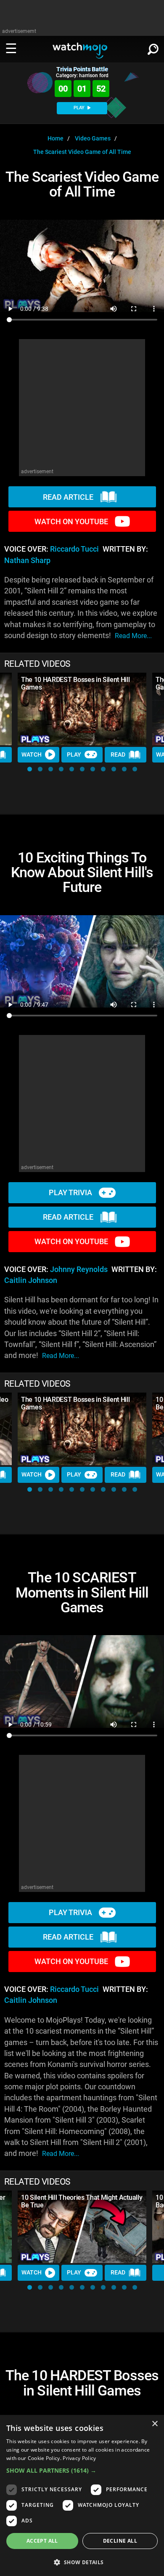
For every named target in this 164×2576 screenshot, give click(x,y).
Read (118, 754)
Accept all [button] (42, 2541)
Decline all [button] (120, 2541)
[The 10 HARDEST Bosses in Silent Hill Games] (82, 709)
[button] (30, 769)
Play (74, 754)
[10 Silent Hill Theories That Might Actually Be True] (82, 2227)
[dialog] (82, 2495)
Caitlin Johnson (31, 1280)
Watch (32, 754)
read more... (133, 636)
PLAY (80, 108)
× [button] (155, 2424)
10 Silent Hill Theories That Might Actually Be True (82, 2201)
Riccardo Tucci (74, 549)
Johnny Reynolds (79, 1269)
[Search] (153, 48)
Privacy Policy (79, 2458)
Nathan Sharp (27, 560)
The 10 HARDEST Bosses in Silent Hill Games (75, 683)
